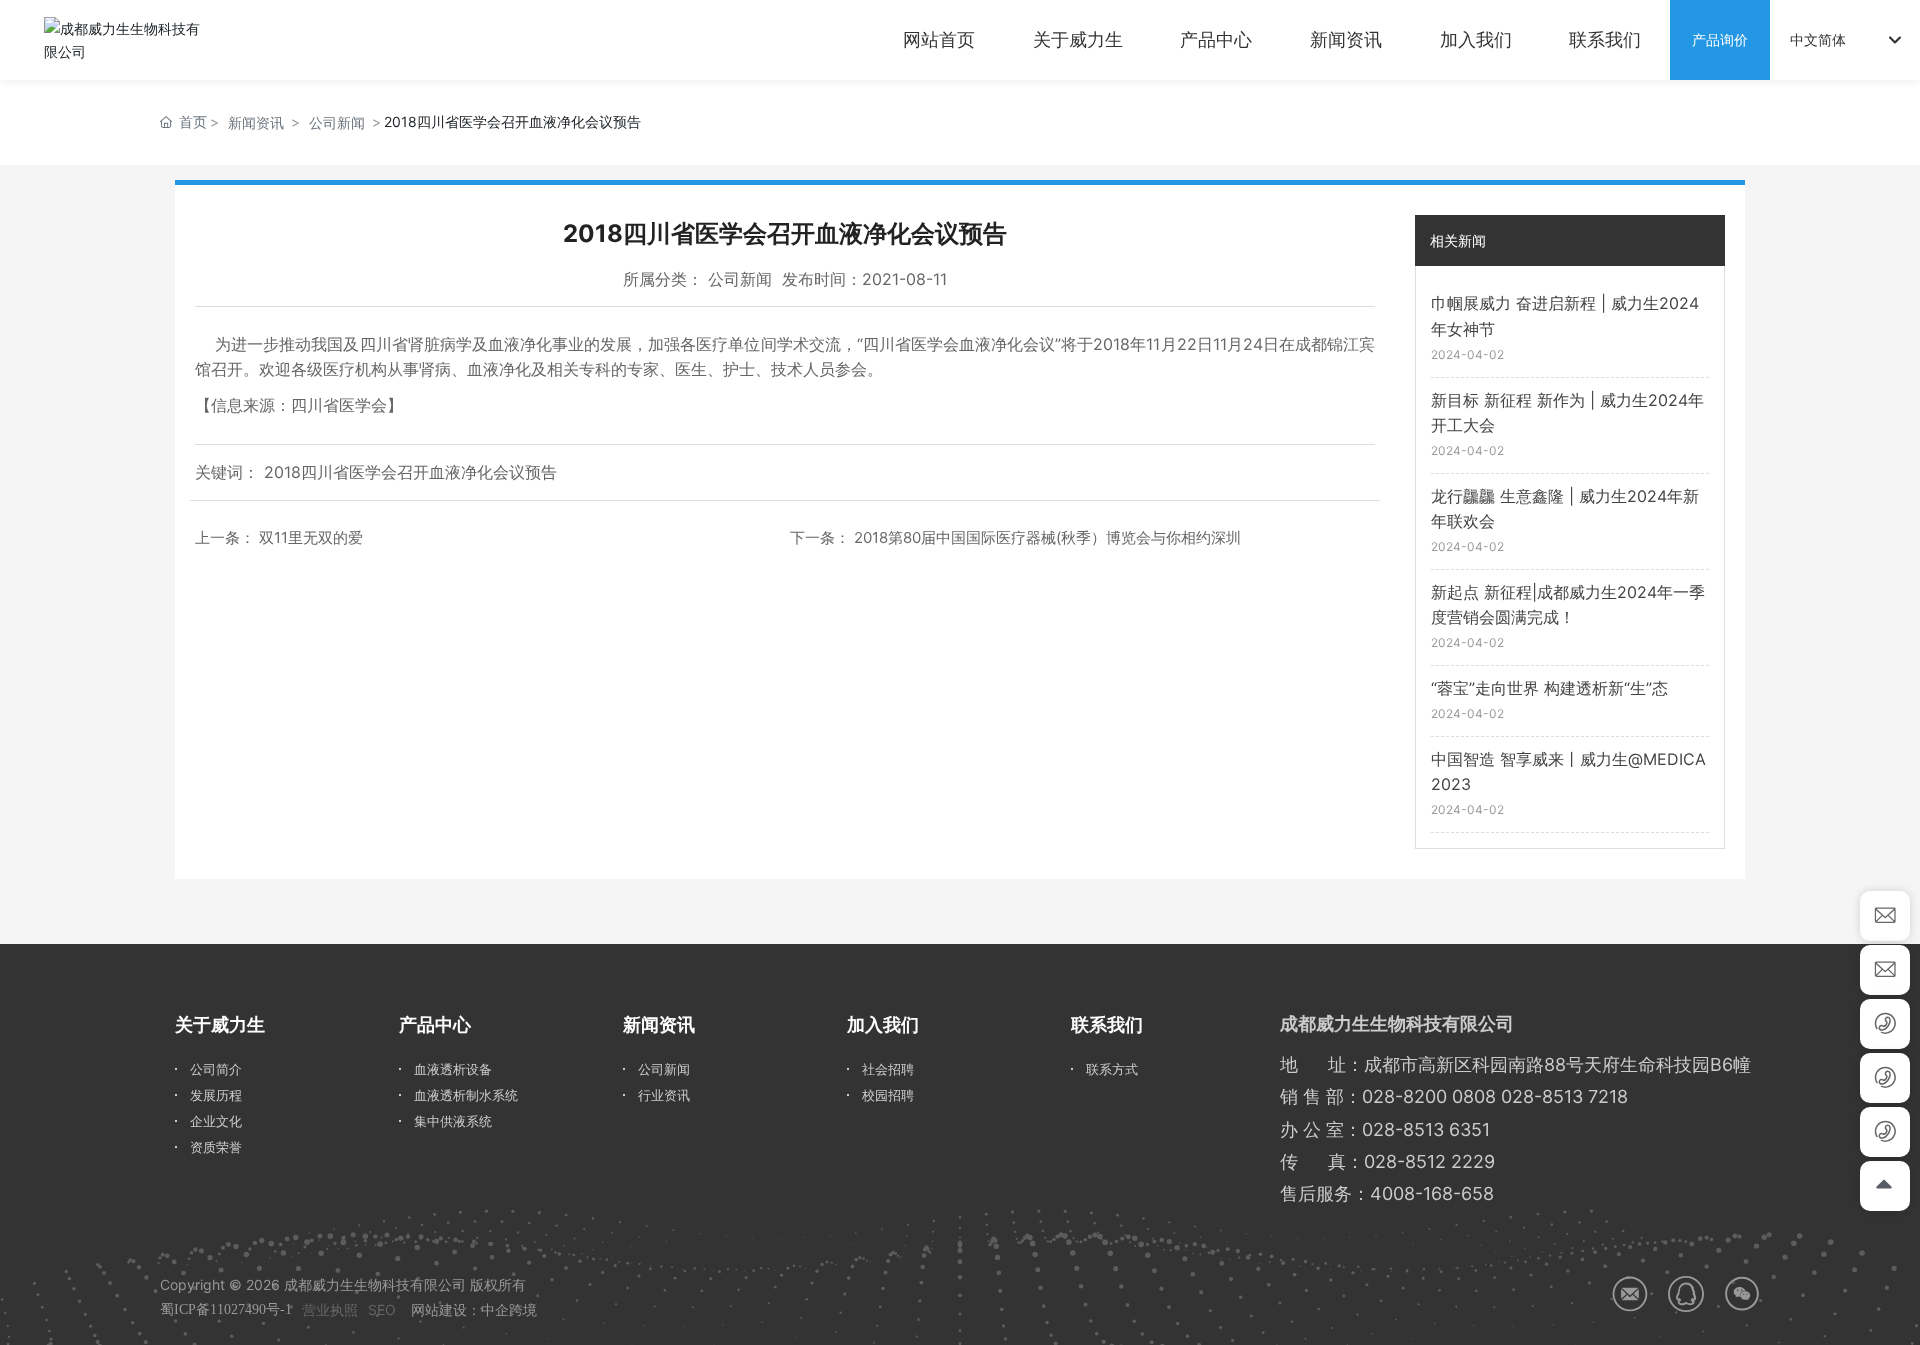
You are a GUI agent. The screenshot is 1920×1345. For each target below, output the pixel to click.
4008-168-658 (1432, 1193)
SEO (382, 1309)
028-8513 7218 (1564, 1096)
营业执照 (330, 1309)
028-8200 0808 (1429, 1096)
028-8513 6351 (1426, 1129)
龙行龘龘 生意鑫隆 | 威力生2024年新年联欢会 (1565, 509)
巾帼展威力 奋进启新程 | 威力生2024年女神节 (1565, 316)
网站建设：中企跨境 (474, 1309)
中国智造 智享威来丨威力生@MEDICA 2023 (1568, 772)
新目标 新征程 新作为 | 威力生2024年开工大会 (1567, 413)
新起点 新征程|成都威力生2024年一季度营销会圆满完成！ (1568, 605)
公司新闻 (337, 122)
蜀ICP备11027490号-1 (226, 1309)
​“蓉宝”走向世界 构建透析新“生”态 (1549, 688)
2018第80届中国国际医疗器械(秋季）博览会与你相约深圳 (1047, 537)
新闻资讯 (256, 122)
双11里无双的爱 (311, 537)
